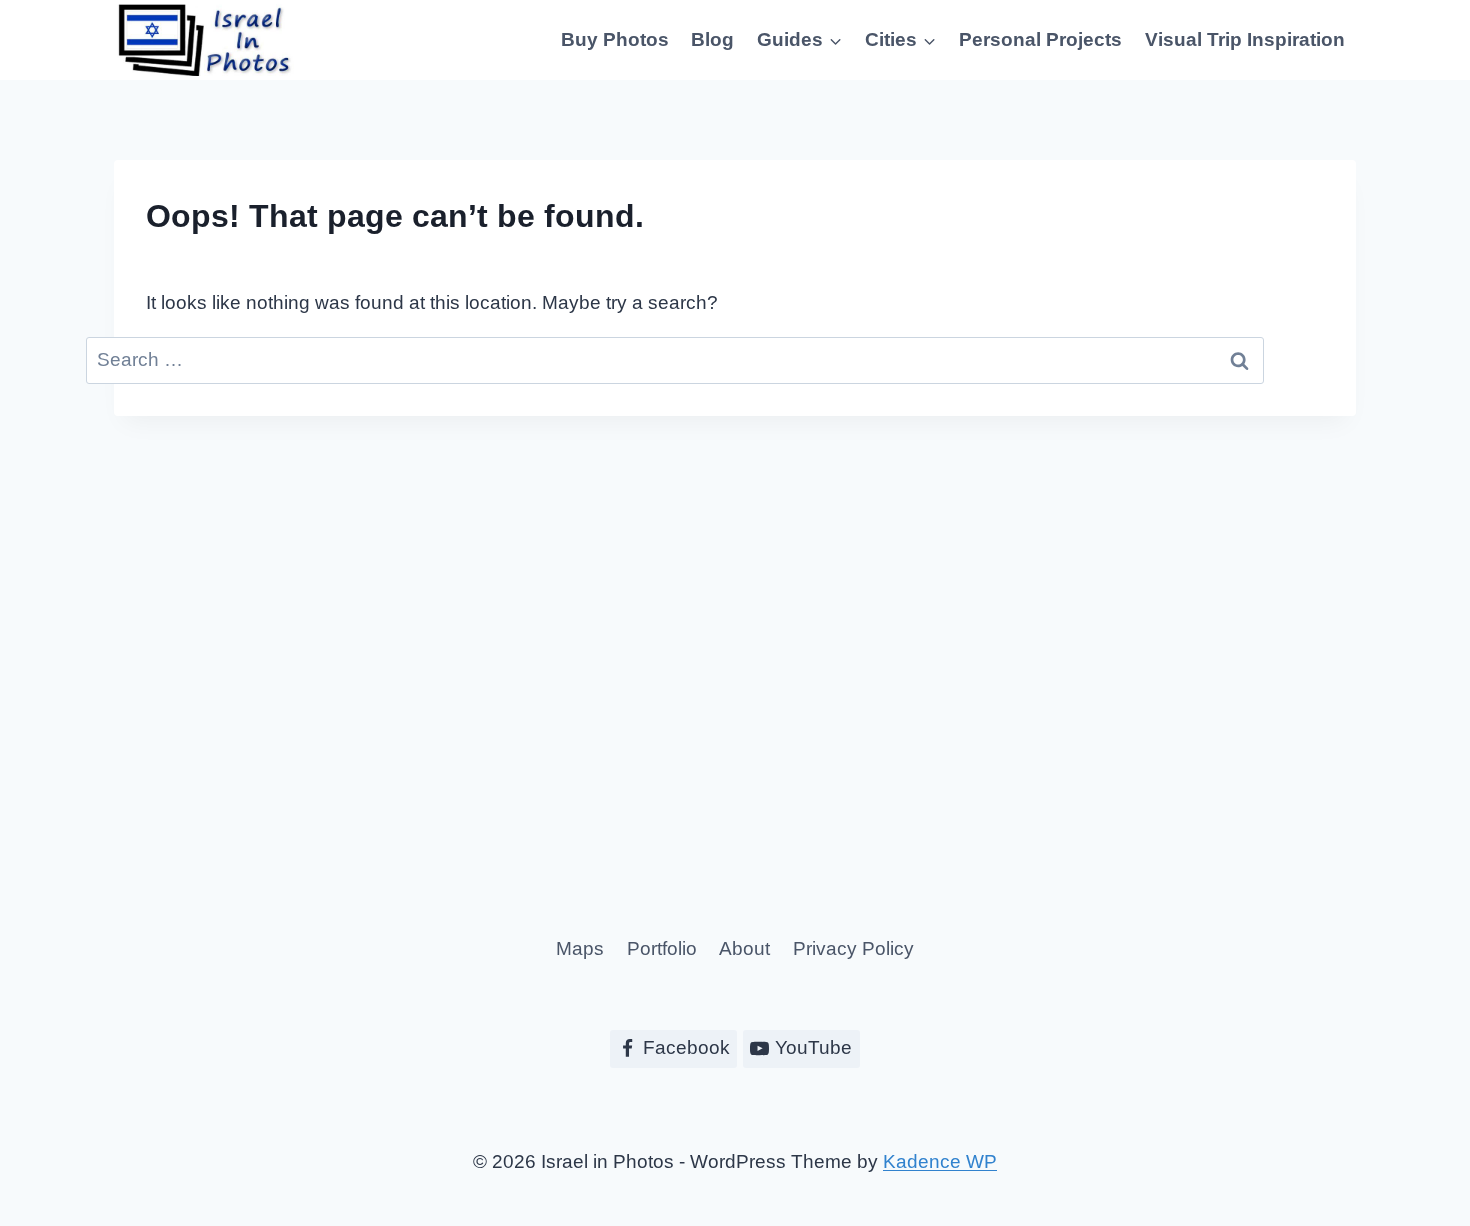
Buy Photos (615, 39)
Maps (580, 948)
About (744, 948)
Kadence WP (940, 1161)
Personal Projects (1040, 39)
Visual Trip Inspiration (1245, 39)
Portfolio (662, 948)
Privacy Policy (853, 948)
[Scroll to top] (1417, 1143)
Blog (712, 39)
